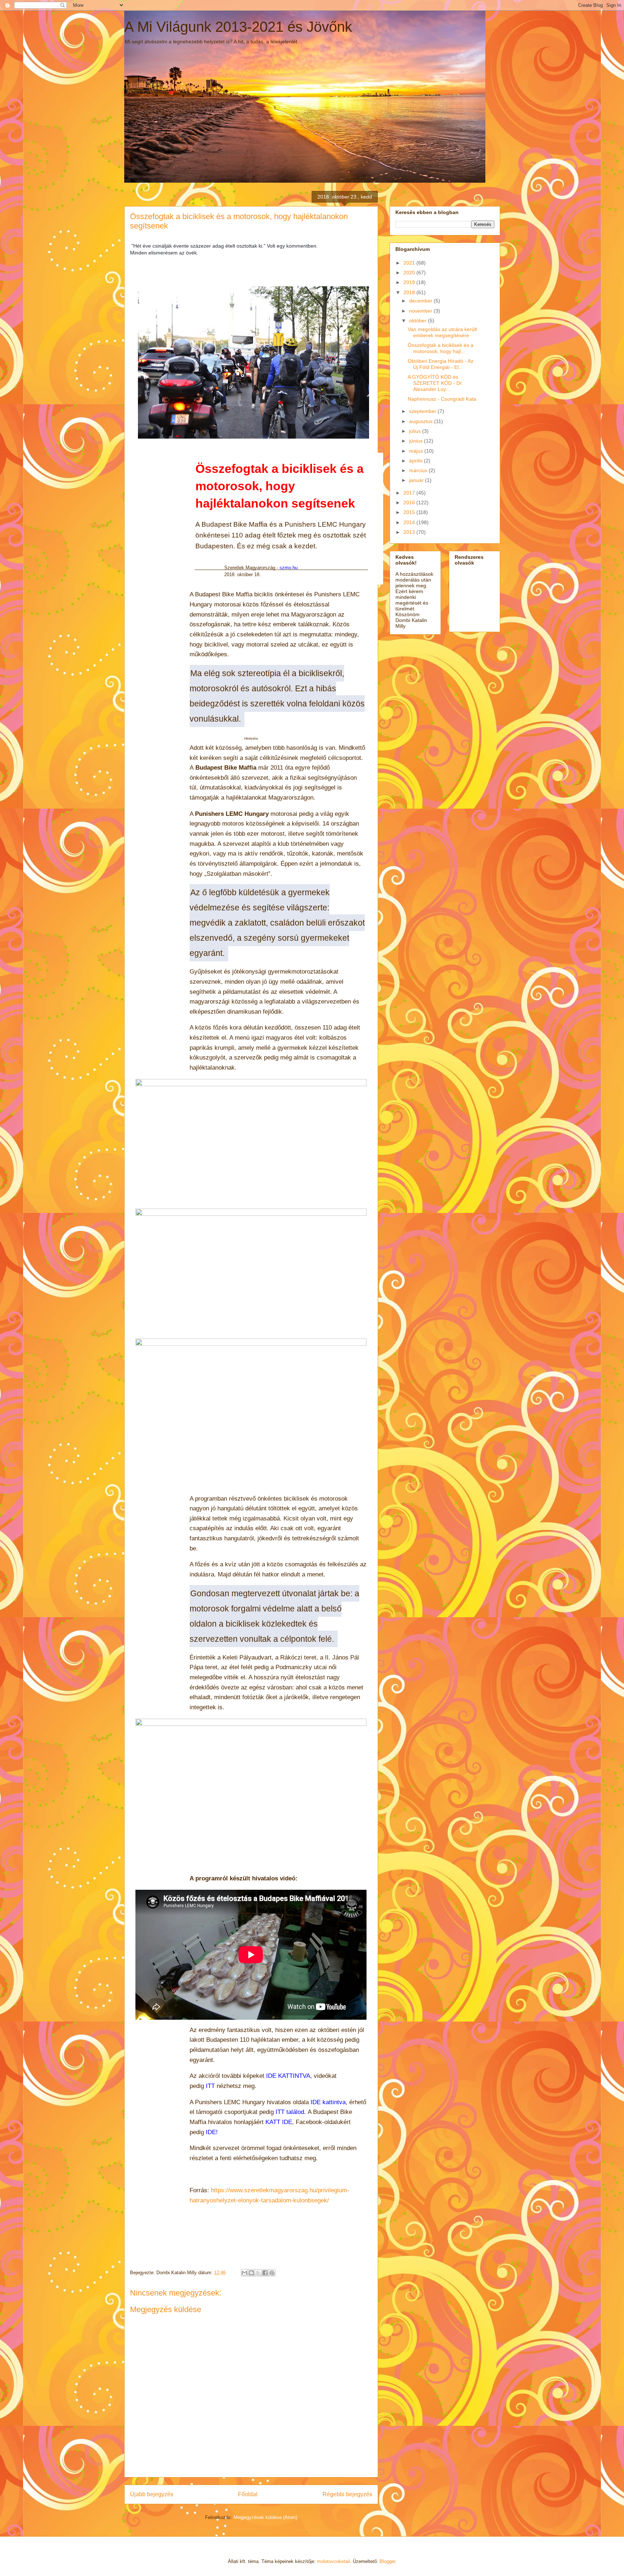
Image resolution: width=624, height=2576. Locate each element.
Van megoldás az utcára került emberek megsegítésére (442, 332)
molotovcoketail (333, 2561)
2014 (410, 522)
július (416, 431)
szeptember (423, 411)
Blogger (387, 2561)
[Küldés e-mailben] (244, 2273)
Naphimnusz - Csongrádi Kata (442, 399)
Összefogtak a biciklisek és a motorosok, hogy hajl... (441, 348)
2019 (410, 282)
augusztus (422, 421)
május (417, 451)
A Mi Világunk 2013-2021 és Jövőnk (238, 27)
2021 (410, 263)
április (417, 461)
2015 (410, 512)
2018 (410, 292)
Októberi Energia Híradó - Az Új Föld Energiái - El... (441, 364)
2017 (410, 493)
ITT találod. (291, 2112)
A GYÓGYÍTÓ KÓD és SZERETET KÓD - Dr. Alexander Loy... (435, 383)
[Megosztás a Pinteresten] (272, 2273)
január (417, 480)
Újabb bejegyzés (152, 2494)
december (421, 301)
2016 (410, 502)
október (419, 321)
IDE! (212, 2132)
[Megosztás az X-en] (258, 2273)
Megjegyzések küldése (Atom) (265, 2517)
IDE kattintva (328, 2102)
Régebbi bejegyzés (347, 2494)
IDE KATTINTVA (288, 2076)
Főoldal (248, 2494)
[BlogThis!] (251, 2273)
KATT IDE (279, 2122)
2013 (410, 532)
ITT (210, 2086)
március (419, 470)
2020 (410, 273)
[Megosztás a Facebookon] (265, 2273)
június (417, 441)
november (421, 311)
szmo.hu (289, 568)
